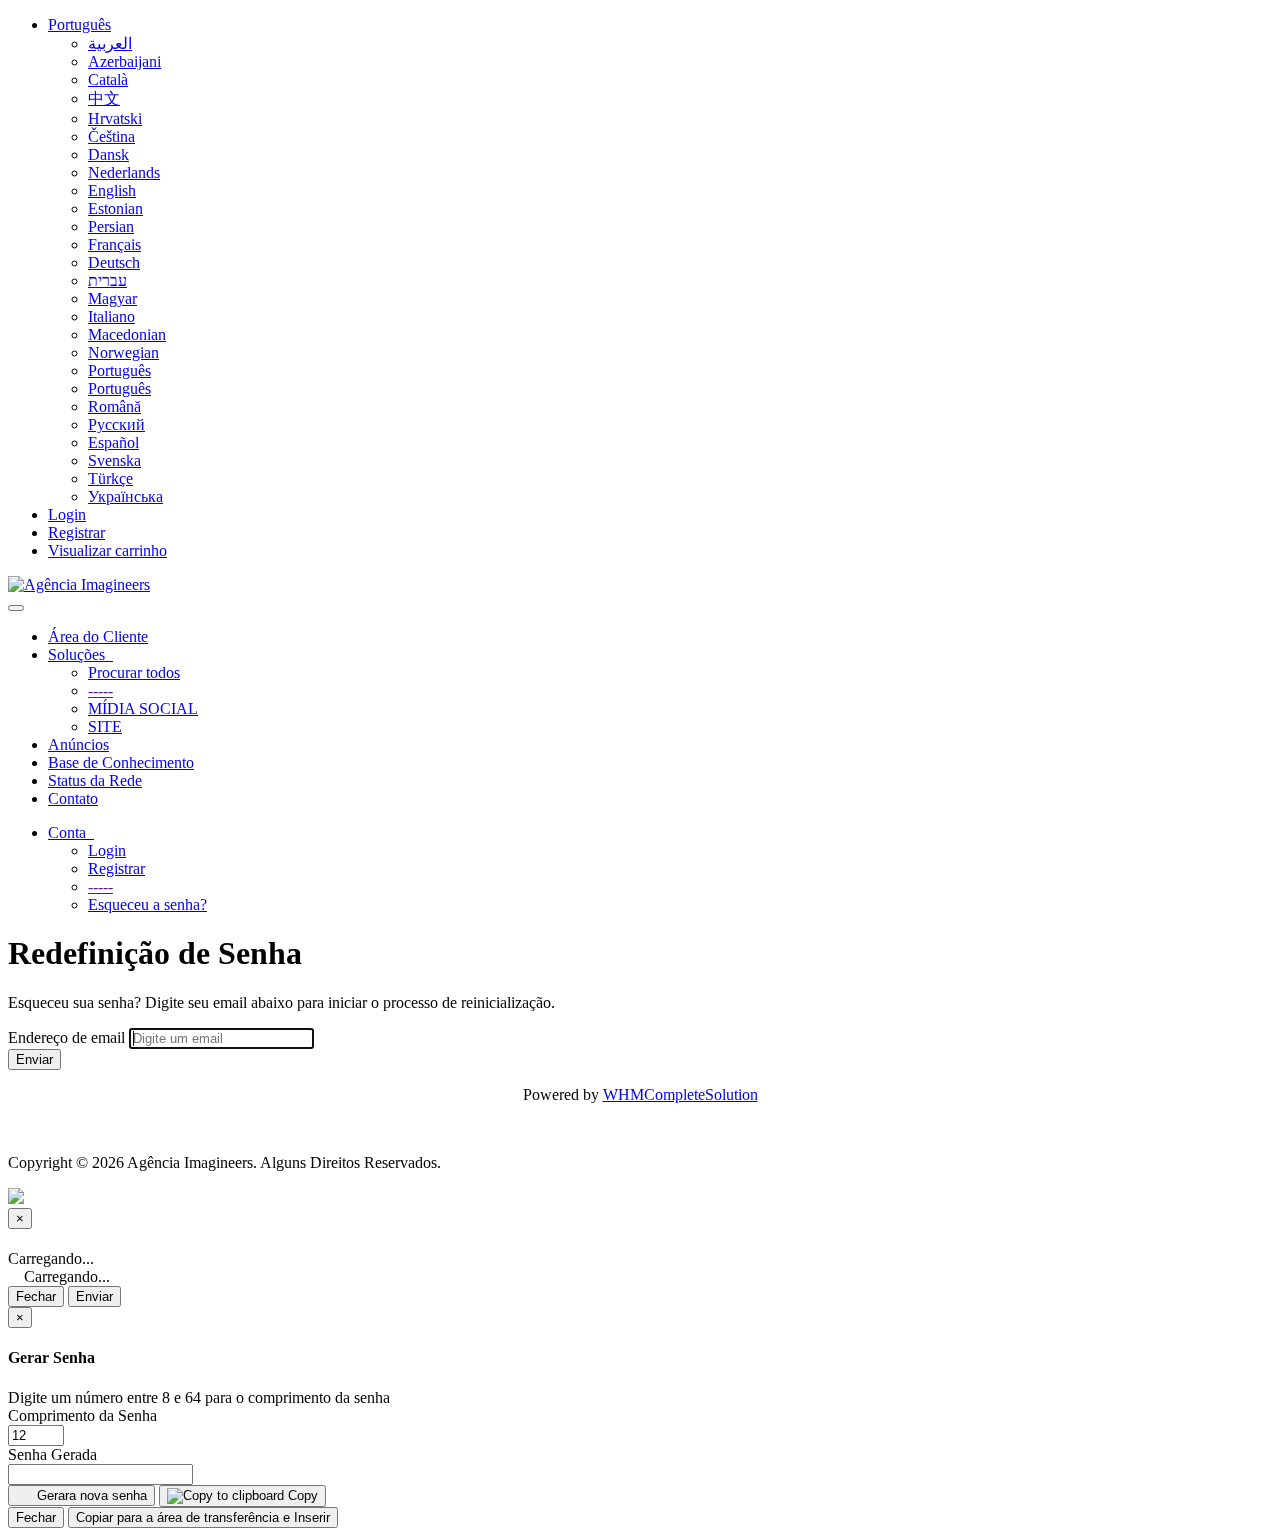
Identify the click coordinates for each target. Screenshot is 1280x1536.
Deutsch (114, 262)
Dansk (108, 154)
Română (114, 406)
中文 (104, 98)
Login (67, 514)
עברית (107, 280)
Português (79, 24)
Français (114, 244)
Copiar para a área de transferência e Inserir (203, 1517)
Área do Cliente (98, 636)
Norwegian (123, 352)
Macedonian (127, 334)
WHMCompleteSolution (680, 1094)
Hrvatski (115, 118)
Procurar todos (134, 672)
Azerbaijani (124, 61)
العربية (110, 43)
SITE (105, 726)
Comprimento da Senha (82, 1415)
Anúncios (78, 744)
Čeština (111, 136)
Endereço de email (66, 1037)
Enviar (34, 1059)
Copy (301, 1495)
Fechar (36, 1296)
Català (108, 79)
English (112, 190)
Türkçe (110, 478)
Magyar (112, 298)
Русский (116, 424)
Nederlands (124, 172)
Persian (111, 226)
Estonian (115, 208)
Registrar (76, 532)
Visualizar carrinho (107, 550)
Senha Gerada (52, 1454)
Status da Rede (95, 780)
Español (113, 442)
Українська (125, 496)
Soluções (80, 654)
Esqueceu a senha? (147, 904)
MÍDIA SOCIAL (143, 708)
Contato (73, 798)
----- (100, 690)
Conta (71, 832)
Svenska (114, 460)
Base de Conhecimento (121, 762)
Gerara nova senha (90, 1495)
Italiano (111, 316)
